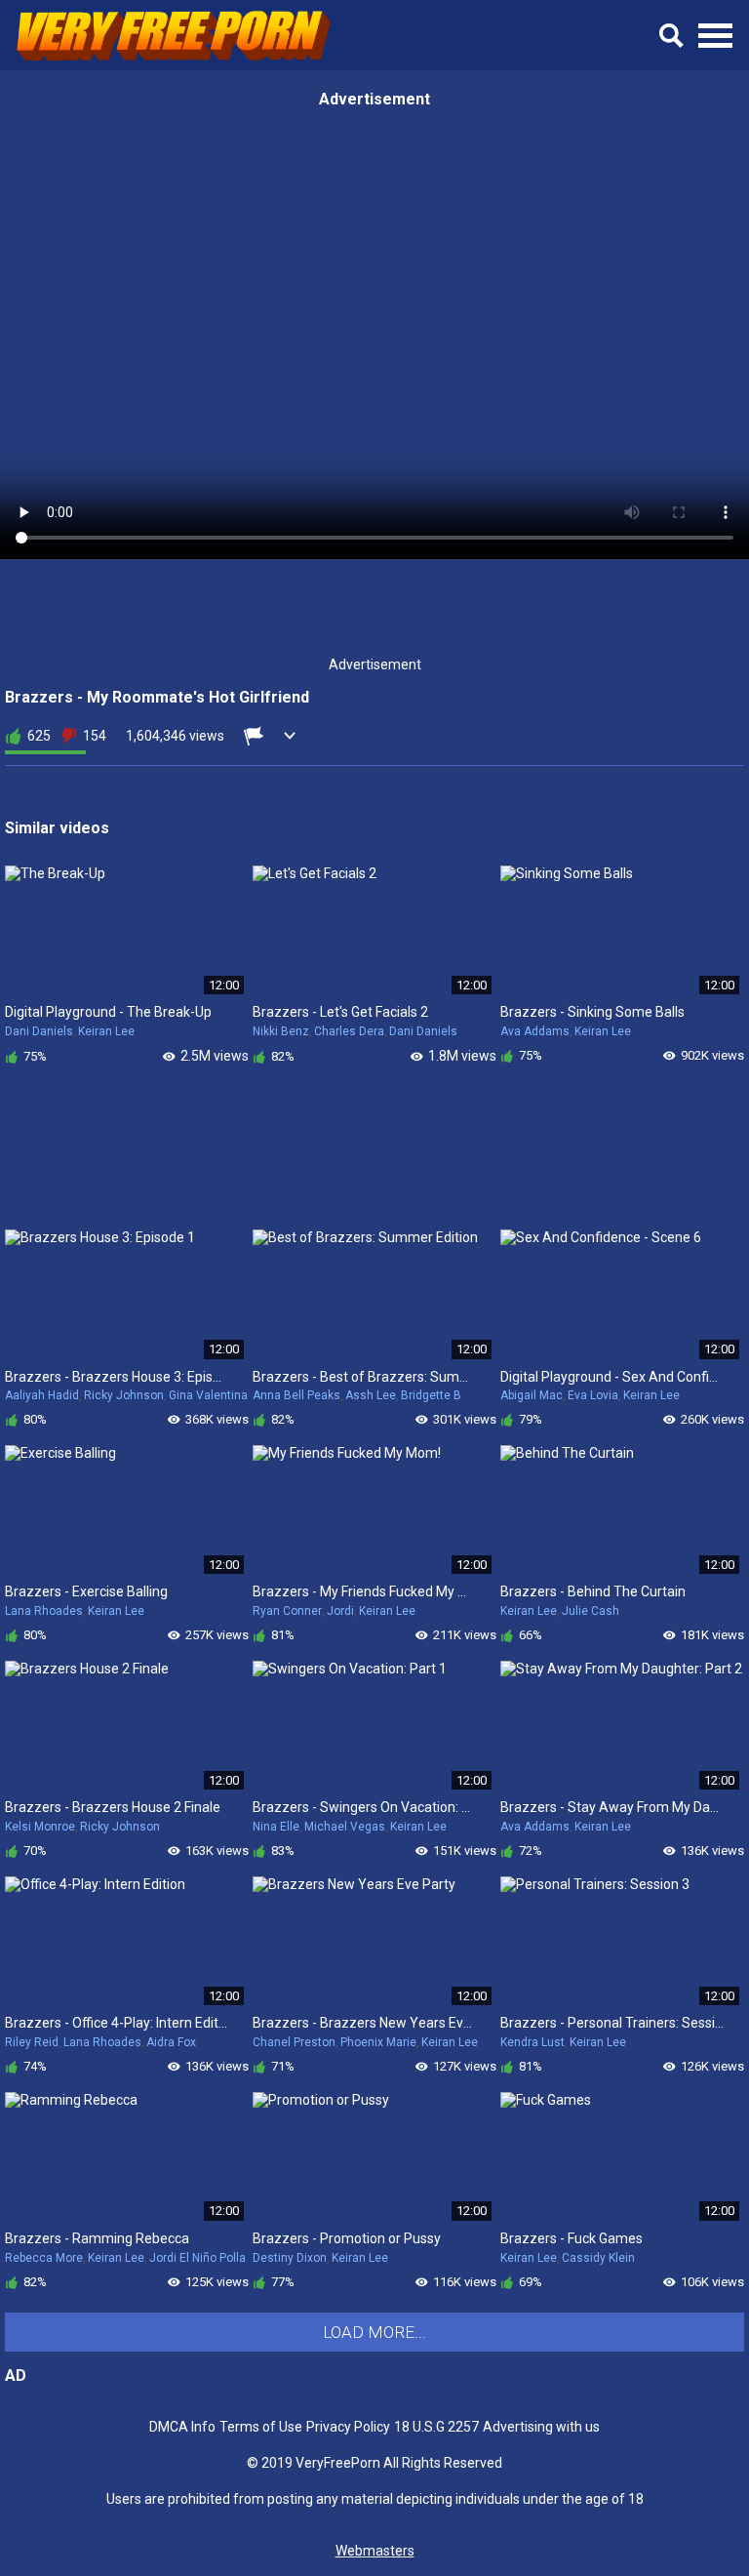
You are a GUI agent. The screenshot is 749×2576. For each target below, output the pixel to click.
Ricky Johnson (124, 1395)
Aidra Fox (171, 2042)
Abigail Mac (532, 1395)
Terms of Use (261, 2427)
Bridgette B (431, 1395)
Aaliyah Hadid (42, 1395)
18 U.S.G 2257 (436, 2427)
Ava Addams (535, 1031)
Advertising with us (541, 2427)
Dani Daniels (39, 1031)
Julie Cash (591, 1611)
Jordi (340, 1611)
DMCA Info (182, 2427)
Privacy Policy (348, 2427)
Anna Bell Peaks (296, 1395)
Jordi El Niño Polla (197, 2258)
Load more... (374, 2332)
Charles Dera (349, 1031)
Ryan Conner (287, 1611)
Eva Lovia (593, 1395)
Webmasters (375, 2551)
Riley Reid (32, 2042)
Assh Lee (371, 1395)
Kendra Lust (532, 2042)
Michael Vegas (345, 1827)
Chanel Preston (294, 2042)
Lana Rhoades (44, 1611)
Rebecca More (44, 2258)
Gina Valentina (208, 1395)
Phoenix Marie (378, 2042)
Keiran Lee (106, 1031)
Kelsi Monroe (40, 1827)
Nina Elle (276, 1827)
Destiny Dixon (290, 2258)
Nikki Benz (281, 1031)
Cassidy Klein (598, 2258)
